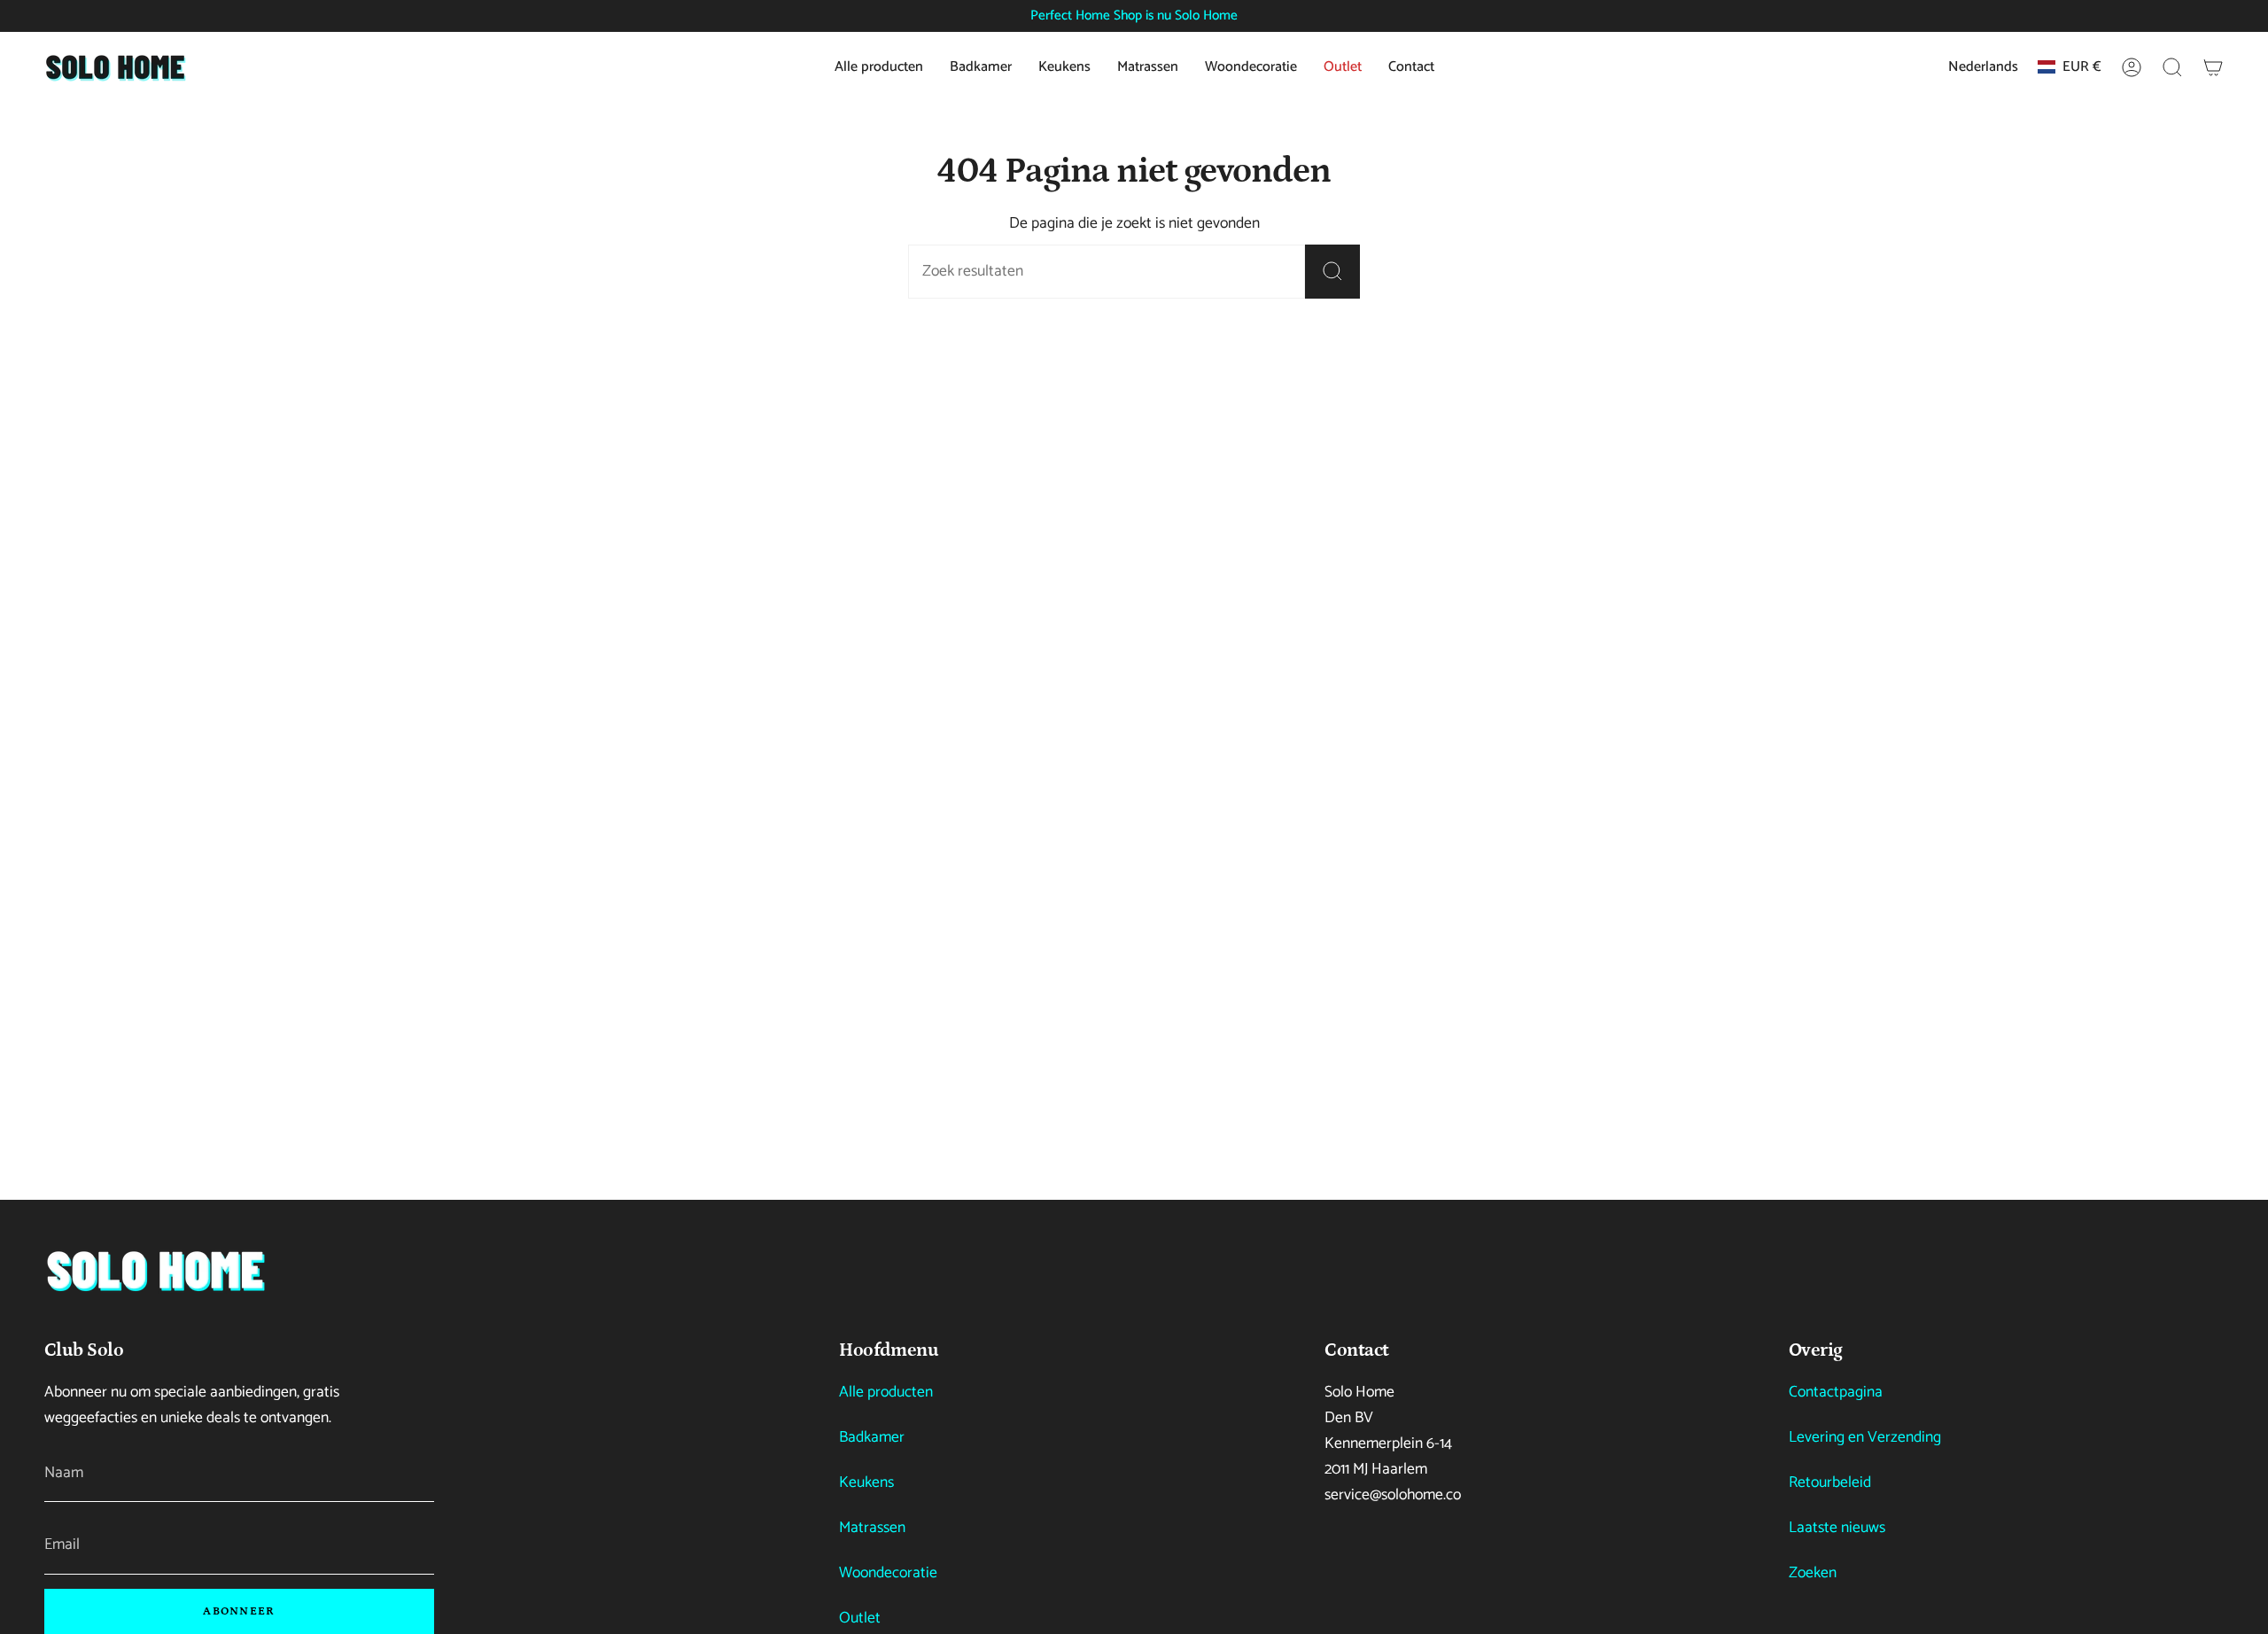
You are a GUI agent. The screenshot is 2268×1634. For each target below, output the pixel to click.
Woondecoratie (888, 1573)
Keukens (866, 1483)
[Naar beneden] (155, 1270)
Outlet (860, 1618)
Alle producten (886, 1393)
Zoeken (1813, 1573)
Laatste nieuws (1837, 1528)
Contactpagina (1836, 1393)
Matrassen (872, 1528)
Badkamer (872, 1438)
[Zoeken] (1332, 272)
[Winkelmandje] (2213, 67)
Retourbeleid (1830, 1483)
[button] (2172, 67)
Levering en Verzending (1865, 1438)
